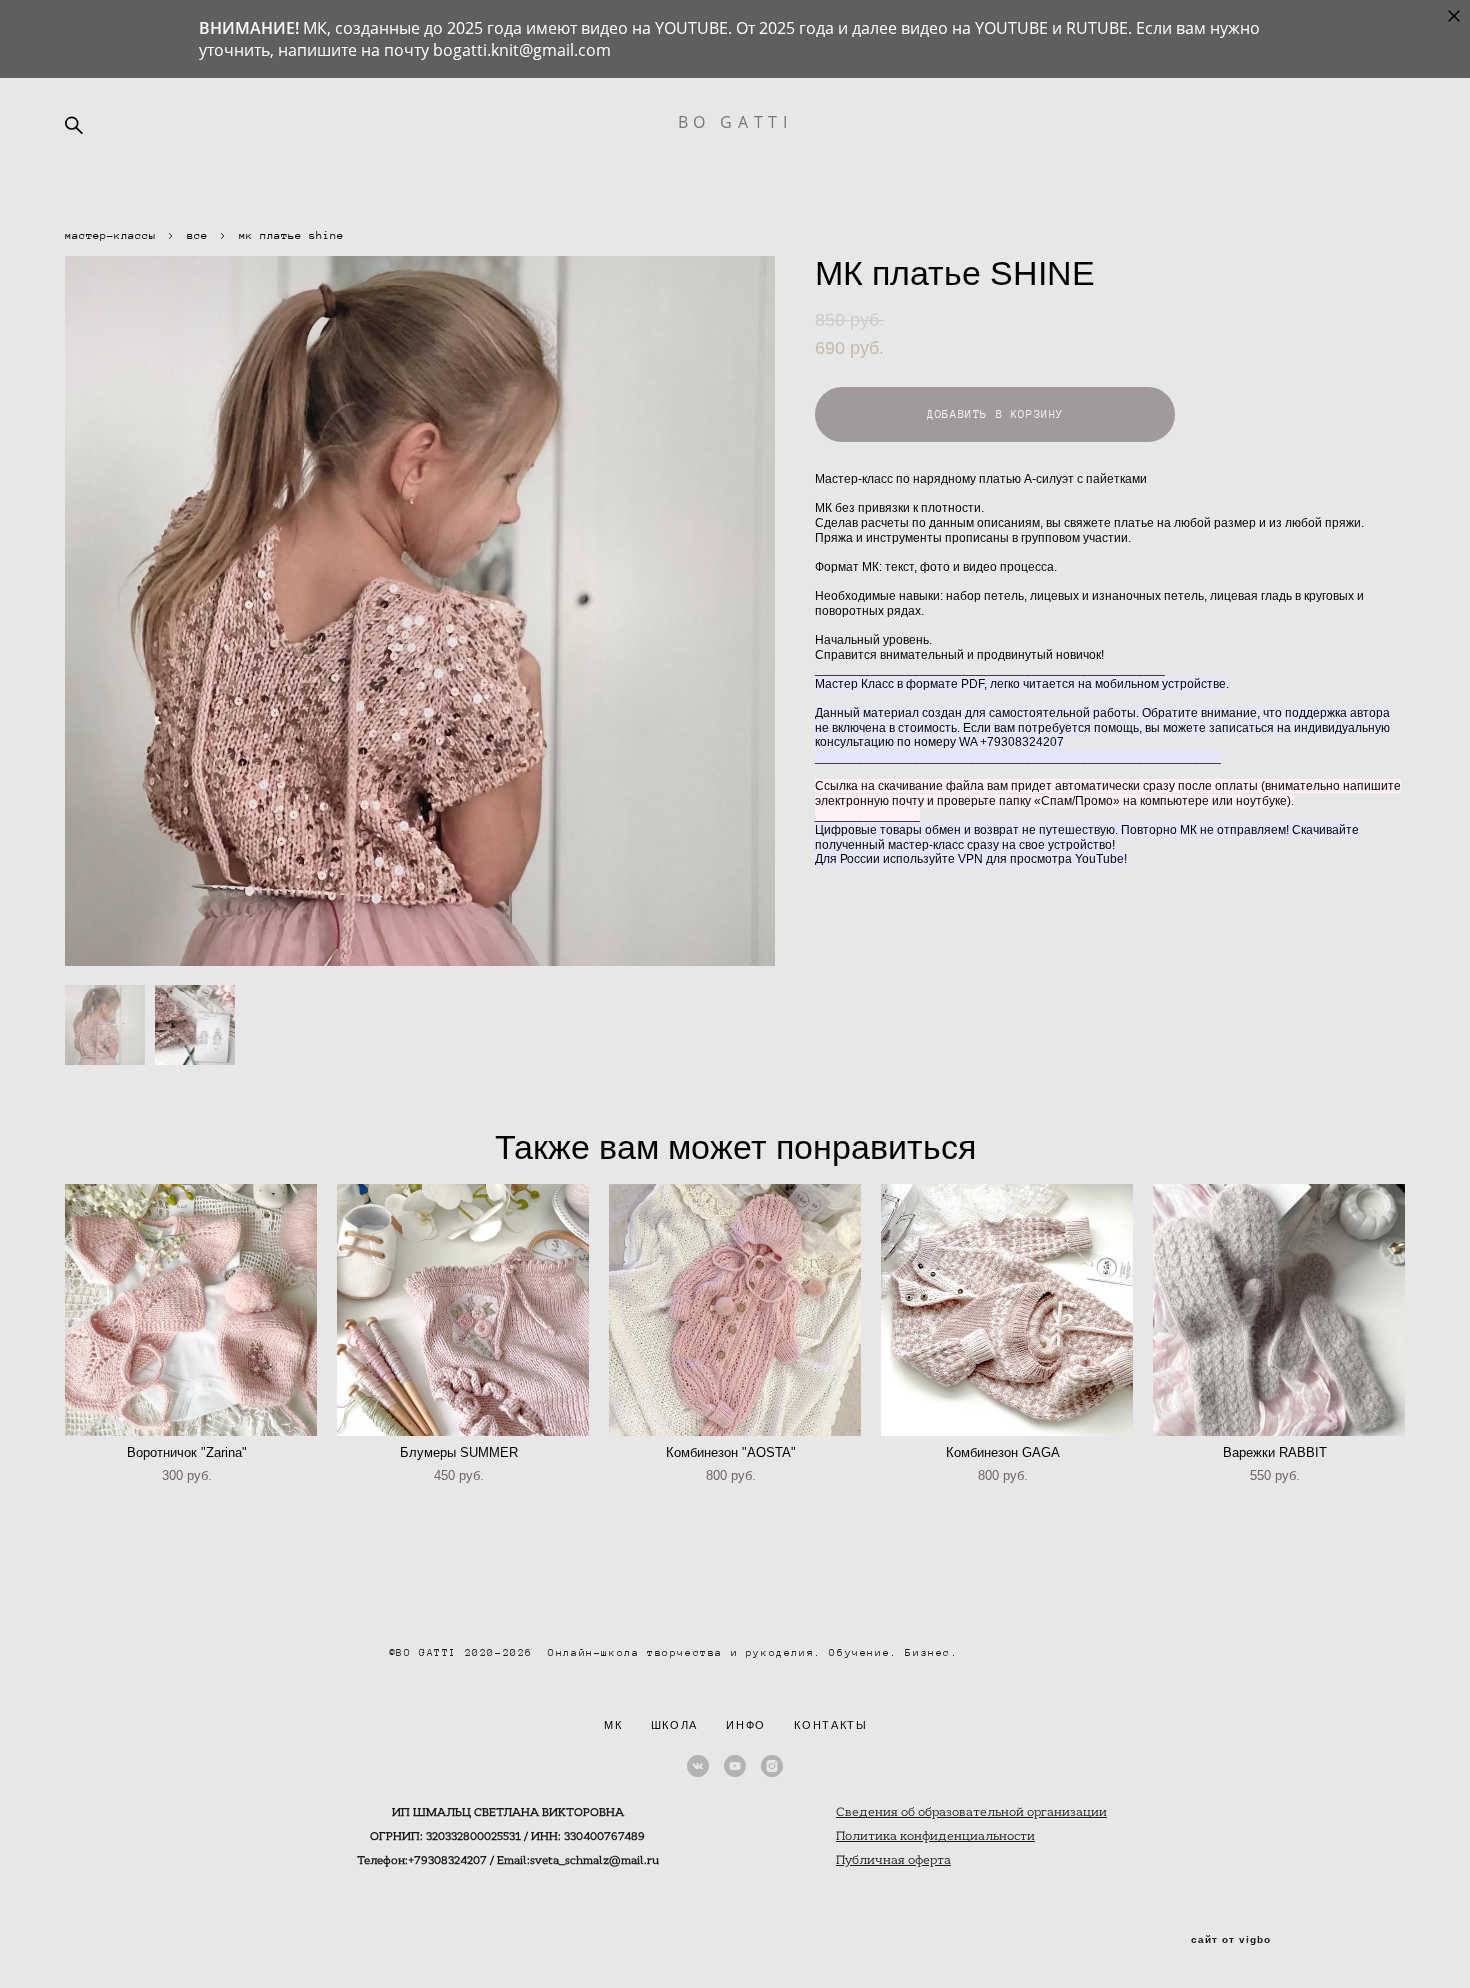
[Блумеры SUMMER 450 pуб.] (463, 1310)
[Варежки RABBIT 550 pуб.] (1279, 1310)
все (197, 235)
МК (613, 1725)
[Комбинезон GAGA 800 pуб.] (1007, 1310)
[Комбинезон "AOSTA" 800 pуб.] (735, 1310)
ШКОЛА (674, 1725)
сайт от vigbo (1231, 1940)
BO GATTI (735, 122)
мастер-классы (110, 235)
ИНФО (746, 1725)
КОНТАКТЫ (830, 1725)
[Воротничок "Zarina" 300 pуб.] (191, 1310)
